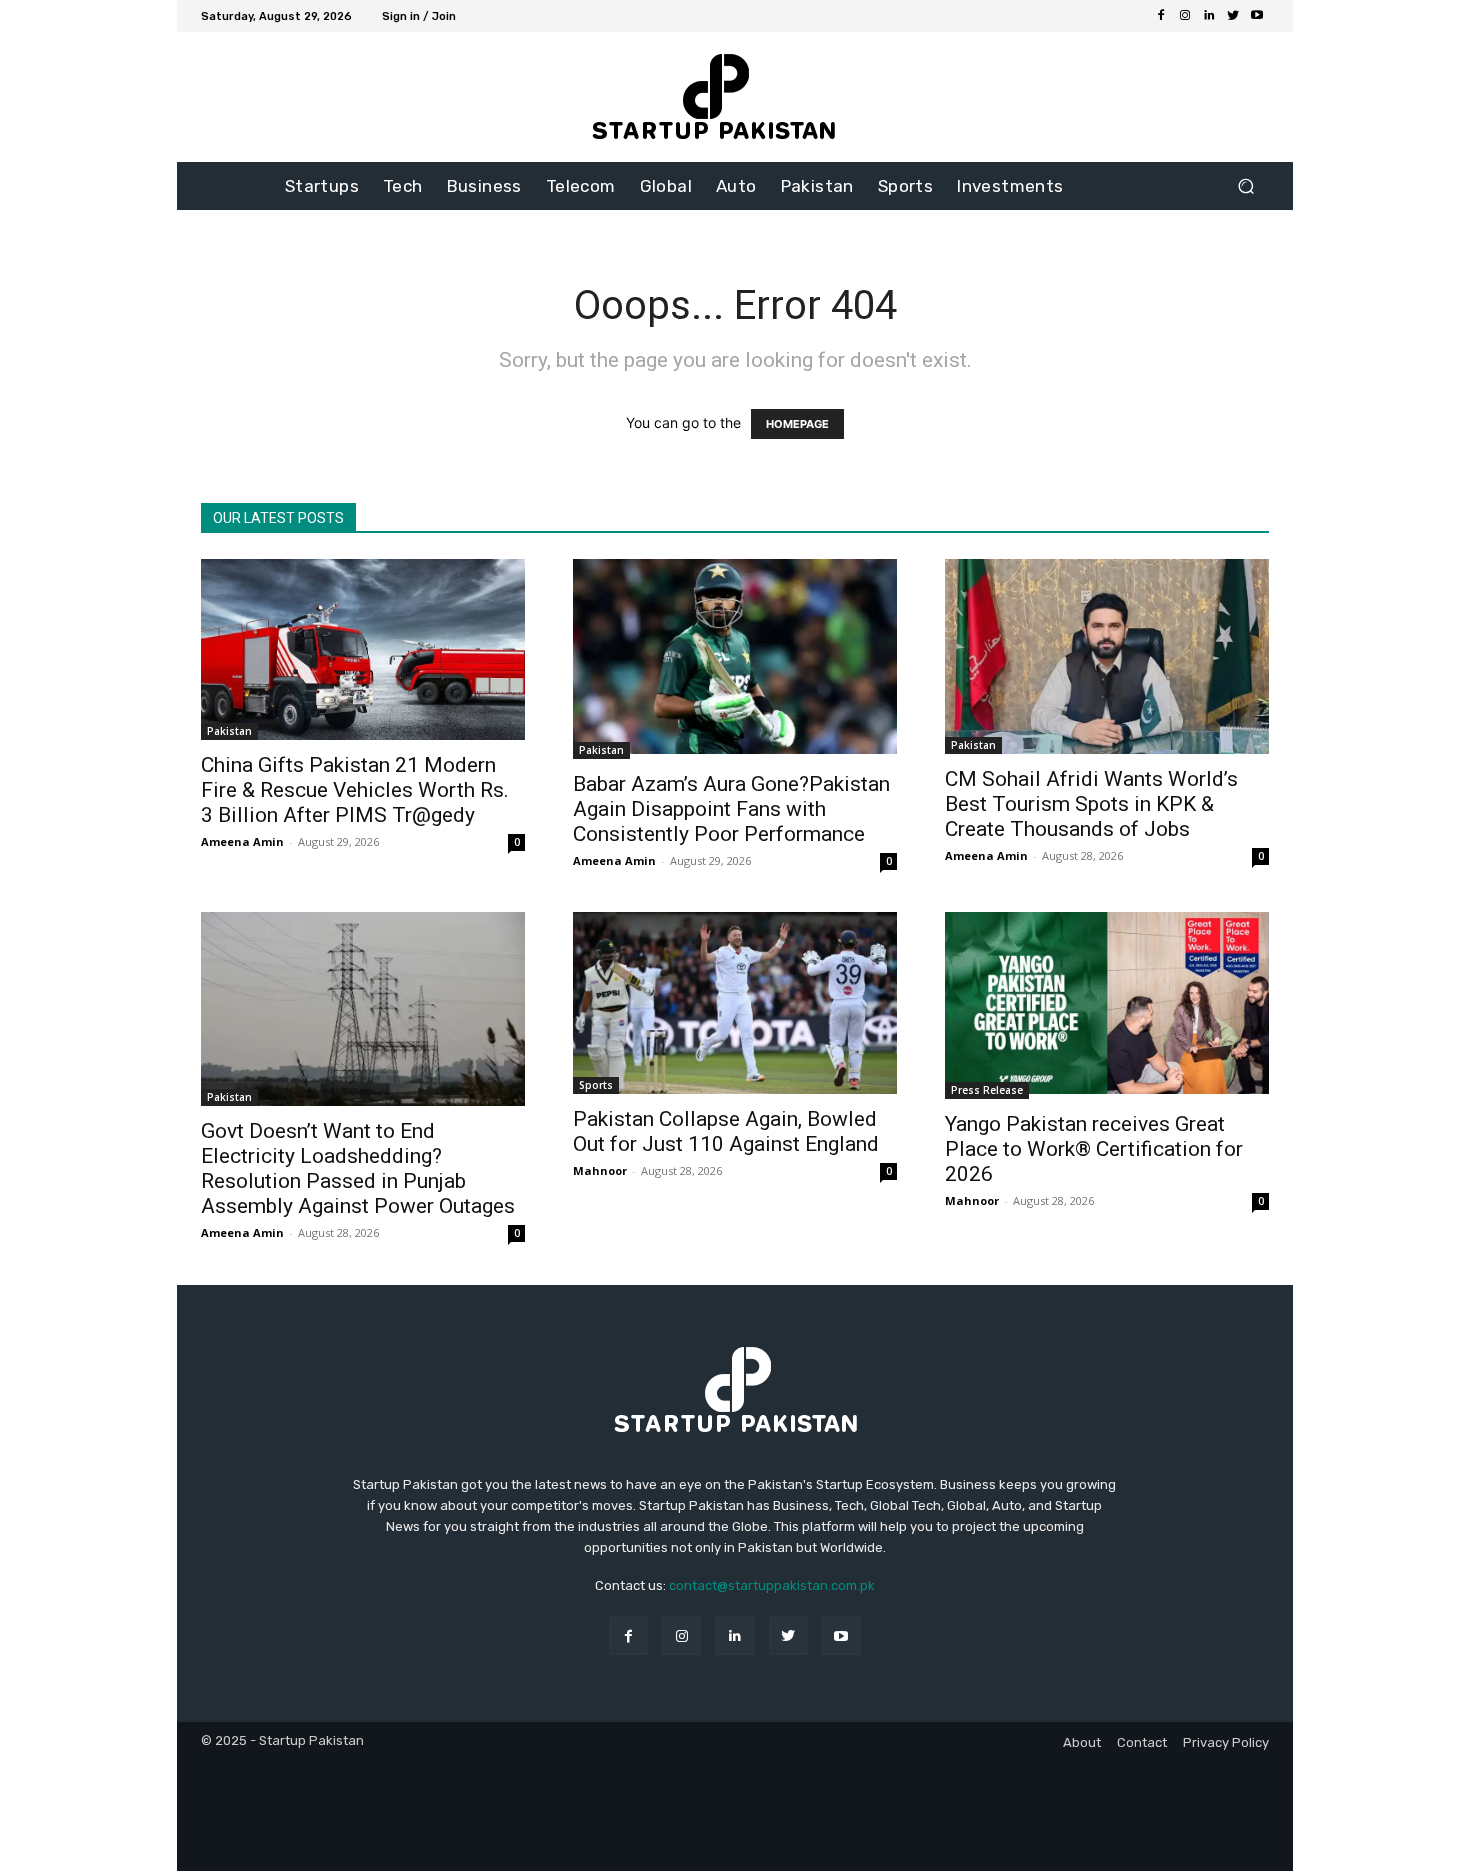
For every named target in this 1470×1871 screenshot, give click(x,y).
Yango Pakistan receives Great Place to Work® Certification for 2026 (1094, 1149)
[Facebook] (1161, 16)
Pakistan (229, 731)
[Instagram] (1185, 16)
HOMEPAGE (797, 424)
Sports (596, 1085)
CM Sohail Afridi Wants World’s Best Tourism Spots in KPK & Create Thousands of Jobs (1091, 804)
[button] (1245, 186)
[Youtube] (1257, 16)
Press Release (987, 1090)
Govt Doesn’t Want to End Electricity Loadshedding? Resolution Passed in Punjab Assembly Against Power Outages (358, 1168)
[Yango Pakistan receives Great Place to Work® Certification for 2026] (1107, 1005)
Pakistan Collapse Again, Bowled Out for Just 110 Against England (726, 1131)
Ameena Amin (242, 841)
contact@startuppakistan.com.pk (772, 1585)
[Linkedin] (1209, 16)
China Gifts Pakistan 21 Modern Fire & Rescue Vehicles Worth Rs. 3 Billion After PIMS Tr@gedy (355, 790)
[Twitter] (1233, 16)
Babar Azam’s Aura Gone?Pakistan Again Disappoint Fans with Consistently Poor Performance (731, 809)
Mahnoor (600, 1170)
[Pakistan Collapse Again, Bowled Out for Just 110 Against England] (735, 1003)
